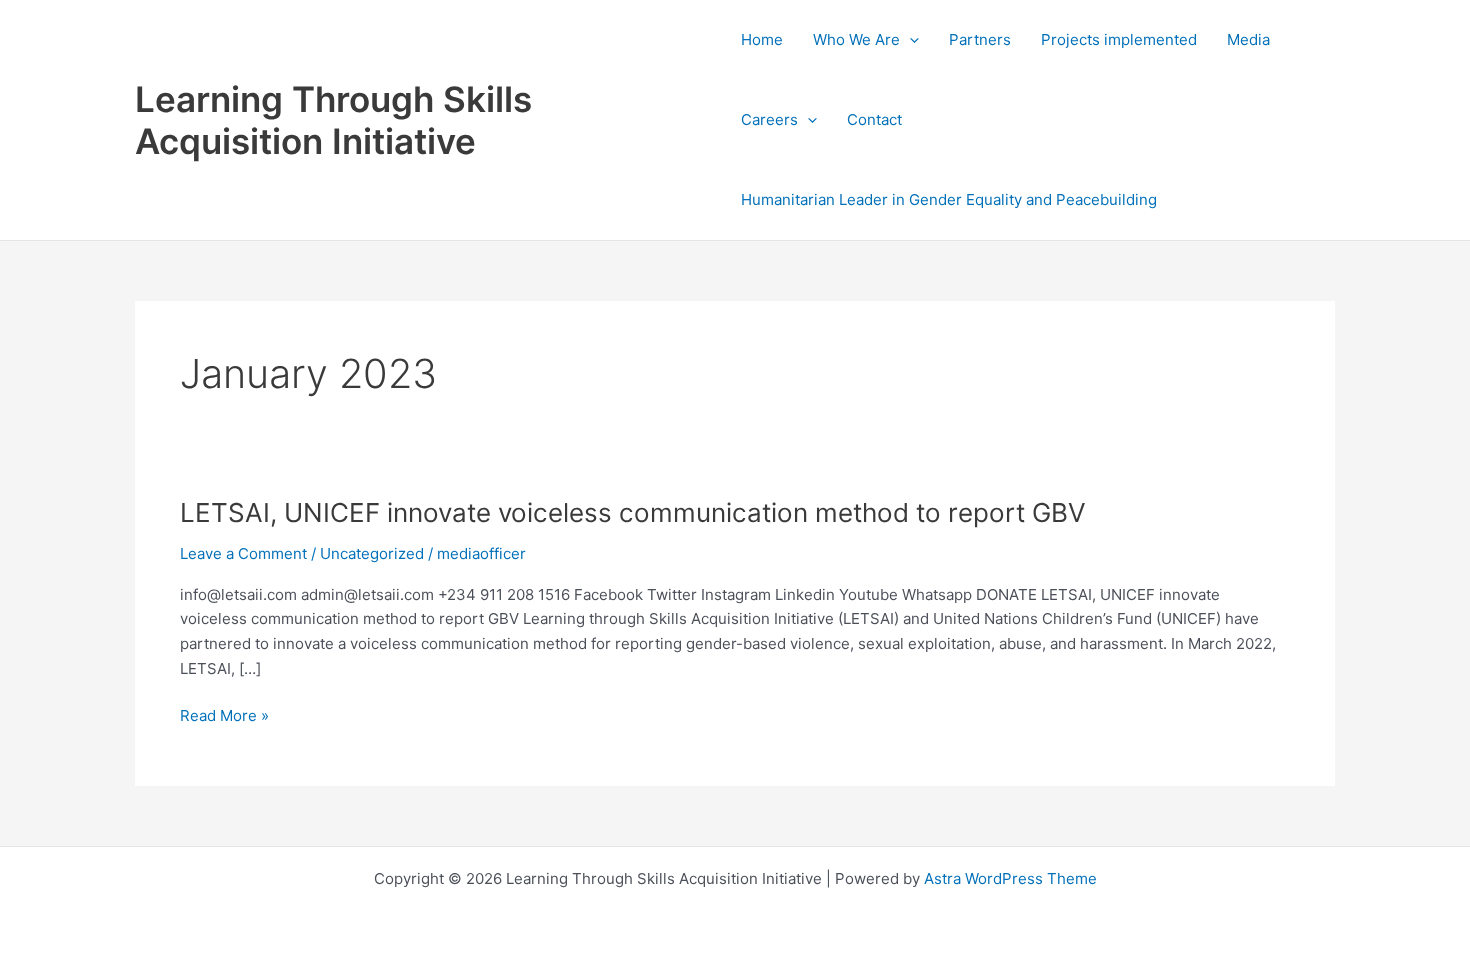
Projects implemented (1119, 39)
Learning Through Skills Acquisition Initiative (333, 120)
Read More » (224, 714)
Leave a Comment (243, 553)
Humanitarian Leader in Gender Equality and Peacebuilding (949, 199)
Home (762, 39)
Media (1248, 39)
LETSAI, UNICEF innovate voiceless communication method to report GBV (633, 512)
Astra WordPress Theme (1010, 878)
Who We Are (856, 39)
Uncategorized (372, 553)
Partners (980, 39)
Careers (769, 119)
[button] (909, 40)
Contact (874, 119)
